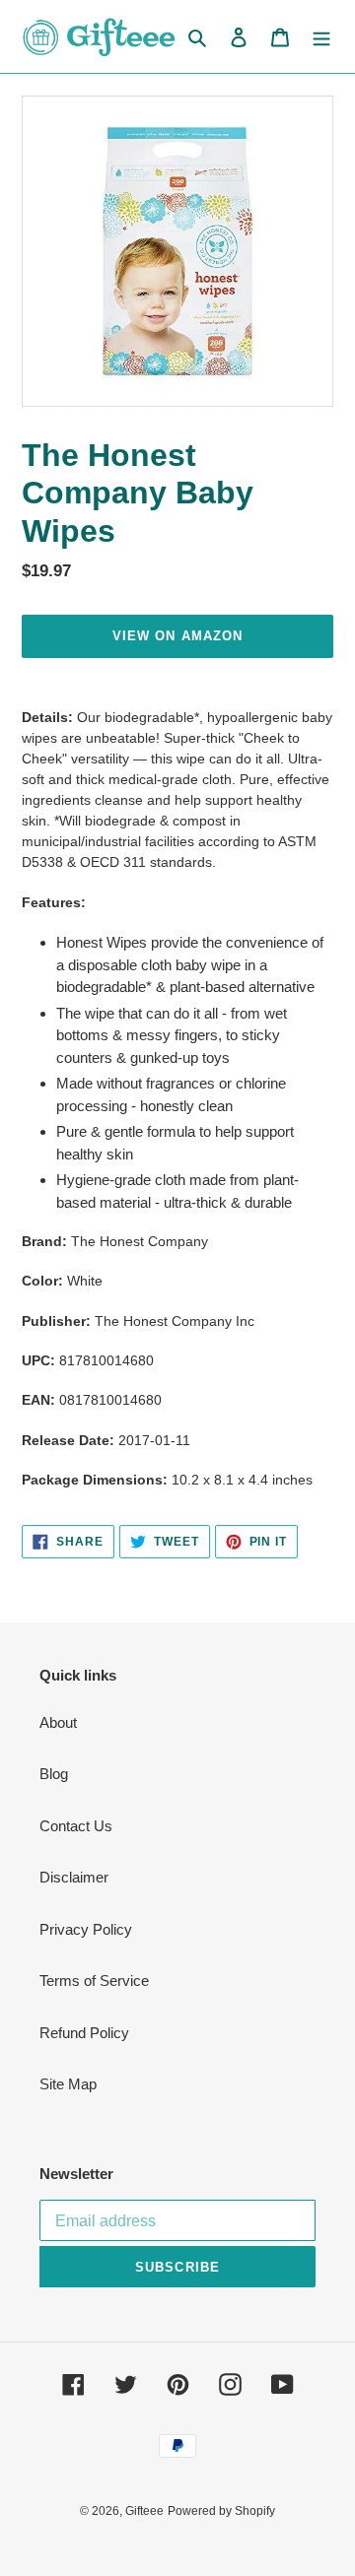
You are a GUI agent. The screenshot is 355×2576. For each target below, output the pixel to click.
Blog (54, 1774)
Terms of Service (94, 1981)
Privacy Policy (86, 1929)
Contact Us (76, 1826)
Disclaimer (74, 1877)
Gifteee (144, 2511)
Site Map (68, 2084)
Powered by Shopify (221, 2511)
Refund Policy (84, 2033)
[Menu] (321, 37)
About (58, 1722)
